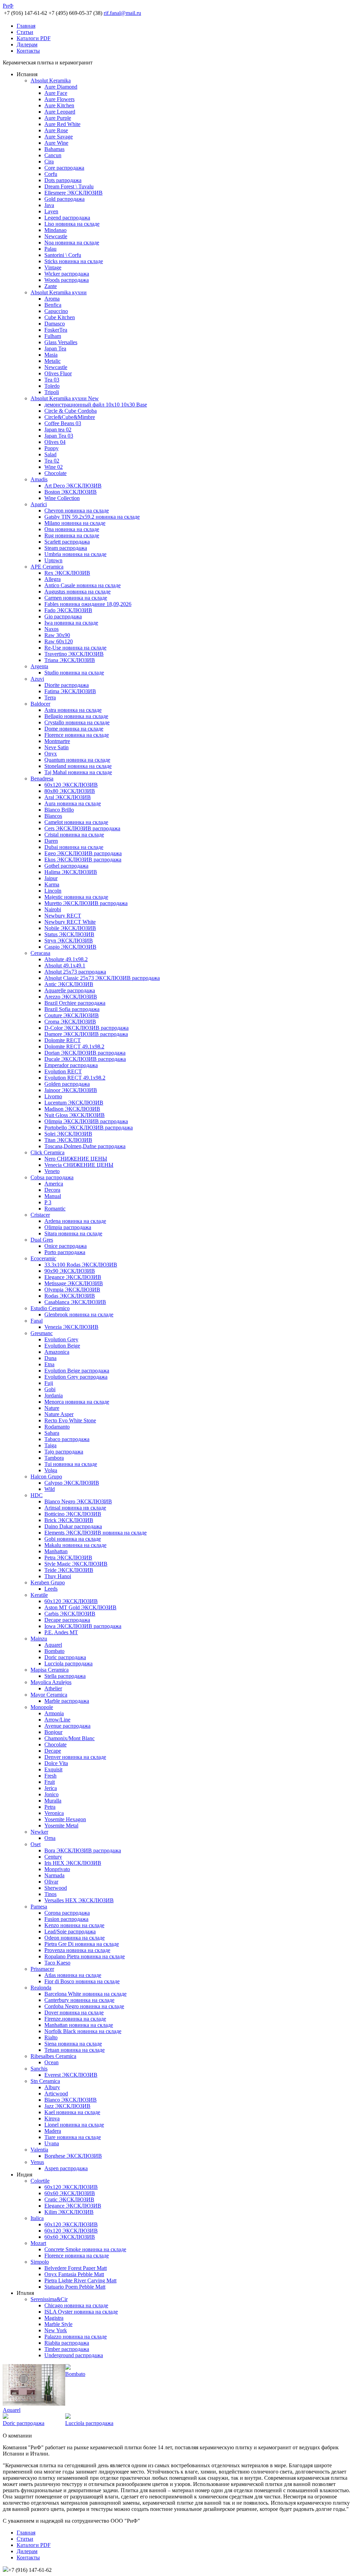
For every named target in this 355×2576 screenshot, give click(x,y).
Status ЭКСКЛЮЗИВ (69, 934)
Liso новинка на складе (72, 224)
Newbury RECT (63, 916)
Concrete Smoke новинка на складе (85, 2249)
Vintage (53, 267)
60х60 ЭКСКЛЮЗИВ (70, 2193)
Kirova (52, 2118)
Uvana (52, 2143)
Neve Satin (57, 747)
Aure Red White (62, 124)
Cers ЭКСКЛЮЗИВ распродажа (82, 828)
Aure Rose (56, 130)
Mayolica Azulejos (51, 1682)
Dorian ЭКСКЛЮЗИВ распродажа (85, 1053)
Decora (52, 1190)
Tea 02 (52, 461)
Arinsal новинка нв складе (75, 1508)
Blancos (53, 816)
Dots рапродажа (63, 180)
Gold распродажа (64, 199)
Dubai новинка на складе (74, 847)
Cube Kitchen (60, 317)
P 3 (48, 1202)
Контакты (28, 51)
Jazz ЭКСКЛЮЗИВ (67, 2106)
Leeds (51, 1589)
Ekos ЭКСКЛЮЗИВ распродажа (83, 860)
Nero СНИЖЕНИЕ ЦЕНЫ (76, 1159)
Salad (50, 454)
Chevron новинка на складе (77, 511)
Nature (52, 1408)
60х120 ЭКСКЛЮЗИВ (71, 785)
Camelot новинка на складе (76, 822)
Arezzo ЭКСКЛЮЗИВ (71, 997)
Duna (50, 1358)
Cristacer (40, 1215)
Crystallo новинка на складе (77, 722)
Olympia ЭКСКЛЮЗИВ (72, 1290)
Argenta (39, 666)
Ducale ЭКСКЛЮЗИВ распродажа (85, 1059)
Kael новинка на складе (72, 2112)
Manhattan (56, 1551)
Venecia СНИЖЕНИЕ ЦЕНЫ (79, 1165)
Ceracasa (40, 953)
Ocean (51, 2062)
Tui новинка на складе (71, 1464)
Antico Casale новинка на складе (83, 585)
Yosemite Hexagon (65, 1819)
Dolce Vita (56, 1763)
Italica (37, 2218)
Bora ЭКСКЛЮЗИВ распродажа (83, 1850)
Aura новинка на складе (73, 803)
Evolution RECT (63, 1071)
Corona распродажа (67, 1913)
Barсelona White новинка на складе (85, 1994)
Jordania (54, 1396)
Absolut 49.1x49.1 (65, 965)
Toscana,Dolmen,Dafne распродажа (85, 1146)
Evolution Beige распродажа (77, 1371)
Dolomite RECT (63, 1040)
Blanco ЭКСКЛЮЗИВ (71, 2100)
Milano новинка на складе (75, 523)
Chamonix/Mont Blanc (70, 1738)
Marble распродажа (67, 1701)
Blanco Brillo (59, 810)
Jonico (51, 1794)
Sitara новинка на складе (73, 1233)
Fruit (50, 1782)
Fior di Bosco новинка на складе (82, 1981)
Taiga (50, 1445)
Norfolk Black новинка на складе (83, 2031)
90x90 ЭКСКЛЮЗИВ (70, 1271)
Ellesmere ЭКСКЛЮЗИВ (73, 193)
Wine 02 (54, 467)
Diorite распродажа (67, 685)
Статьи (25, 32)
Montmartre (57, 741)
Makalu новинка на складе (75, 1545)
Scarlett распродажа (67, 542)
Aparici (39, 504)
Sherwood (56, 1888)
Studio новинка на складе (74, 673)
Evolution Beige (62, 1346)
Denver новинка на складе (75, 1757)
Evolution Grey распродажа (76, 1377)
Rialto (51, 2037)
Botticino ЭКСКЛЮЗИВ (73, 1514)
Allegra (53, 579)
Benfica (53, 305)
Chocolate (55, 473)
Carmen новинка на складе (76, 598)
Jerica (51, 1788)
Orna (50, 1838)
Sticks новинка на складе (74, 261)
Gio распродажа (63, 616)
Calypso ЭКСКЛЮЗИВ (72, 1483)
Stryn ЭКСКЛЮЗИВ (69, 941)
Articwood (56, 2094)
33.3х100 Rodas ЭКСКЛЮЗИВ (81, 1265)
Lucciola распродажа (68, 1663)
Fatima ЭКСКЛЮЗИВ (70, 691)
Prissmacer (42, 1969)
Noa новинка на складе (72, 243)
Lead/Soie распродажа (70, 1931)
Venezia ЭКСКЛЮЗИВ (71, 1327)
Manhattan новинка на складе (79, 2025)
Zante (51, 286)
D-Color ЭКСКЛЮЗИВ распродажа (86, 1028)
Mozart (38, 2243)
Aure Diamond (61, 87)
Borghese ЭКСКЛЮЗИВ (73, 2156)
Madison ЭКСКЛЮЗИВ (72, 1109)
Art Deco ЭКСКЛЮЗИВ (73, 486)
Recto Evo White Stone (70, 1420)
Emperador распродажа (71, 1065)
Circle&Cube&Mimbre (70, 417)
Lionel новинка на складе (74, 2125)
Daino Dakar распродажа (73, 1526)
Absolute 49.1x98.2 (66, 959)
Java (49, 205)
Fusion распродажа (66, 1919)
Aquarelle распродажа (70, 990)
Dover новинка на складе (74, 2012)
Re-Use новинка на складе (75, 648)
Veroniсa (54, 1813)
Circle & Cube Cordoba (71, 411)
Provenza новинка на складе (77, 1950)
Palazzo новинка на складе (76, 2337)
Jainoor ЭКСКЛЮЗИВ (71, 1090)
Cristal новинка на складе (74, 835)
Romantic (55, 1209)
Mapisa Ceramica (50, 1670)
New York (56, 2330)
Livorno (53, 1096)
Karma (52, 884)
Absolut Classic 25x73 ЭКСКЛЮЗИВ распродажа (102, 978)
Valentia (39, 2150)
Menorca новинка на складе (77, 1402)
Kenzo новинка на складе (74, 1925)
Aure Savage (59, 137)
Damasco (55, 324)
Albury (52, 2087)
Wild (50, 1489)
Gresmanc (42, 1333)
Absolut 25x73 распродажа (75, 972)
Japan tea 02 (58, 430)
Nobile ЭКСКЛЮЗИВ (70, 928)
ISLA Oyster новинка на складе (81, 2312)
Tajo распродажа (64, 1452)
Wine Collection (62, 498)
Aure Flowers (59, 99)
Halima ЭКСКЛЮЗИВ (71, 872)
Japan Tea (55, 348)
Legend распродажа (67, 218)
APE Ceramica (47, 567)
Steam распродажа (66, 548)
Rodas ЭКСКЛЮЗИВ (70, 1296)
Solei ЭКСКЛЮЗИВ (68, 1134)
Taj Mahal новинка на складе (78, 772)
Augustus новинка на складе (77, 592)
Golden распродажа (67, 1084)
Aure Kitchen (59, 105)
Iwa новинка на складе (71, 623)
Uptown (53, 560)
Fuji (49, 1383)
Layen (51, 211)
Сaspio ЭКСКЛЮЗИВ (70, 947)
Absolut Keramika (51, 80)
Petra (50, 1807)
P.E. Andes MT (61, 1632)
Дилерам (27, 44)
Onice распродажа (66, 1246)
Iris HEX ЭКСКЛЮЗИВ (73, 1863)
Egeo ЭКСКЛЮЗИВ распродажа (83, 853)
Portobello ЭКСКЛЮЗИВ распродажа (89, 1128)
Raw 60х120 (59, 641)
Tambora (54, 1458)
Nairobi (53, 909)
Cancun (53, 155)
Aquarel (53, 1645)
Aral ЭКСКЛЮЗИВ (68, 797)
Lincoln (53, 891)
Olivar (51, 1882)
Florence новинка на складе (77, 735)
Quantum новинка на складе (77, 760)
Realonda (41, 1988)
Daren (51, 841)
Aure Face (56, 93)
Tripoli (52, 392)
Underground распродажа (74, 2355)
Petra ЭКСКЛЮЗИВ (68, 1558)
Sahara (52, 1433)
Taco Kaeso (57, 1963)
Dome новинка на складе (74, 729)
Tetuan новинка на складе (75, 2050)
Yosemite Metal (61, 1826)
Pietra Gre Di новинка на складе (82, 1944)
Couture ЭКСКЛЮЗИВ (72, 1015)
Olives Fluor (58, 373)
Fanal (37, 1321)
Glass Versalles (61, 342)
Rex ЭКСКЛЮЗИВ (67, 573)
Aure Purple (58, 118)
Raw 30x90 (57, 635)
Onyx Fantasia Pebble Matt (74, 2274)
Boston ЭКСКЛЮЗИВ (71, 492)
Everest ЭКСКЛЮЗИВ (71, 2075)
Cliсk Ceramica (47, 1152)
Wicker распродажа (67, 274)
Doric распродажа (65, 1657)
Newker (39, 1832)
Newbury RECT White (70, 922)
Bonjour (53, 1732)
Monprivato (57, 1869)
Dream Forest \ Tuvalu (69, 186)
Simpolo (40, 2262)
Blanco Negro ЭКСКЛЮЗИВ (78, 1501)
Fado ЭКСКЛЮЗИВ (68, 610)
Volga (51, 1470)
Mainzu (39, 1639)
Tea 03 (52, 380)
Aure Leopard (60, 112)
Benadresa (42, 779)
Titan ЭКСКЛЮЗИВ (68, 1140)
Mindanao (55, 230)
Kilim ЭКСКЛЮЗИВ (69, 2212)
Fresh (50, 1776)
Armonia (54, 1713)
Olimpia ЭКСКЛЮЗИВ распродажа (86, 1121)
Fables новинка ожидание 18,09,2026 (88, 604)
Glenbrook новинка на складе (79, 1314)
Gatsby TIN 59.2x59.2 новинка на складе (92, 517)
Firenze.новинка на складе (75, 2019)
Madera (53, 2131)
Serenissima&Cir (49, 2299)
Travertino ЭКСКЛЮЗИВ (74, 654)
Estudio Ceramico (50, 1308)
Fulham (53, 336)
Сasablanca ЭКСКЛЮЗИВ (75, 1302)
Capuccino (56, 311)
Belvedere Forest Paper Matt (76, 2268)
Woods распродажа (67, 280)
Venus (37, 2162)
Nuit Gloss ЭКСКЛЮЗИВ (75, 1115)
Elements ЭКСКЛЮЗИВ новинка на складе (96, 1533)
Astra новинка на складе (73, 710)
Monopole (42, 1707)
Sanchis (39, 2069)
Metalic (53, 361)
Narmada (54, 1875)
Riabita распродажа (67, 2343)
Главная (26, 26)
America (54, 1184)
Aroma (52, 299)
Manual (53, 1196)
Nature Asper (59, 1414)
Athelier (53, 1688)
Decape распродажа (67, 1620)
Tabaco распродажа (67, 1439)
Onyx (51, 754)
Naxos (51, 629)
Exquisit (53, 1769)
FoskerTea (56, 330)
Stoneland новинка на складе (78, 766)
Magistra (54, 2318)
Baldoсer (40, 704)
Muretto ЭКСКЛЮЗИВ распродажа (86, 903)
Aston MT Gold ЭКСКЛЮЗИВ (80, 1607)
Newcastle (56, 236)
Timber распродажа (67, 2349)
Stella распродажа (65, 1676)
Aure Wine (56, 143)
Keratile (39, 1595)
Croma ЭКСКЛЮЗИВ (70, 1022)
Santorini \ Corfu (63, 255)
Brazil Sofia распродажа (72, 1009)
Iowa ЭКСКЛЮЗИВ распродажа (83, 1626)
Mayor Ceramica (49, 1695)
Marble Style (58, 2324)
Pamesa (39, 1907)
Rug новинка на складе (72, 535)
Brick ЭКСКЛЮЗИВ (69, 1520)
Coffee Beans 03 (63, 423)
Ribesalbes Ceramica (53, 2056)
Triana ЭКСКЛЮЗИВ (70, 660)
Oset (36, 1844)
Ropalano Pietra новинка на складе (85, 1956)
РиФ (8, 6)
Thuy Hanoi (58, 1576)
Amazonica (57, 1352)
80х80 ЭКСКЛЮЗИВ (70, 791)
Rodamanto (57, 1427)
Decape (53, 1751)
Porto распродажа (65, 1252)
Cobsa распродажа (52, 1177)
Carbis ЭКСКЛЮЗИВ (70, 1614)
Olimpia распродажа (68, 1227)
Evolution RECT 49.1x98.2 (75, 1078)
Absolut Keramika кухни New (65, 398)
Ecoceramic (43, 1258)
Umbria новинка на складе (75, 554)
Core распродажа (64, 168)
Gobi (50, 1389)
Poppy (51, 448)
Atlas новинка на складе (73, 1975)
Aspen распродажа (66, 2168)
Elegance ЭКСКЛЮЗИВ (73, 1277)
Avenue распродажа (67, 1726)
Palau (50, 249)
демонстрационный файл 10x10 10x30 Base (96, 405)
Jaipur (51, 878)
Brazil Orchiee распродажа (75, 1003)
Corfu (51, 174)
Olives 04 (55, 442)
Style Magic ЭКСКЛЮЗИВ (76, 1564)
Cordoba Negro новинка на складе (84, 2006)
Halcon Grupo (46, 1477)
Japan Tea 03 (59, 436)
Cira (49, 162)
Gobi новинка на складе (73, 1539)
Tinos (50, 1894)
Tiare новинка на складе (73, 2137)
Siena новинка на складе (73, 2044)
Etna (49, 1364)
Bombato (54, 1651)
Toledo (52, 386)
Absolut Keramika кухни (59, 292)
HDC (37, 1495)
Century (53, 1857)
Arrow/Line (57, 1720)
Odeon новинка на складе (75, 1938)
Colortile (40, 2181)
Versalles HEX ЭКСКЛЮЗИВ (79, 1900)
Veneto (52, 1171)
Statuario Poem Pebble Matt (75, 2287)
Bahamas (54, 149)
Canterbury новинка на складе (79, 2000)
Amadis (39, 479)
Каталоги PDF (34, 38)
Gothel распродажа (66, 866)
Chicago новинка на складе (76, 2305)
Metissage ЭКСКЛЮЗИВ (74, 1283)
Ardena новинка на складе (75, 1221)
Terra (50, 697)
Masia (51, 355)
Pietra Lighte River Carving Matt (80, 2280)
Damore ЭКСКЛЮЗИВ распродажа (86, 1034)
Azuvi (37, 679)
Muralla (53, 1801)
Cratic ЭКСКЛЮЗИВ (69, 2199)
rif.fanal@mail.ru (122, 13)
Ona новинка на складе (72, 529)
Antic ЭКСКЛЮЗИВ (69, 984)
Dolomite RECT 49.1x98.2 (74, 1046)
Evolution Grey (61, 1339)
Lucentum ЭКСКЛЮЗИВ (74, 1103)
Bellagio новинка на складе (76, 716)
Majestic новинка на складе (76, 897)
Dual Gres (42, 1240)
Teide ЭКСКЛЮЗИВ (69, 1570)
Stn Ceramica (45, 2081)
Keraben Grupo (48, 1582)
